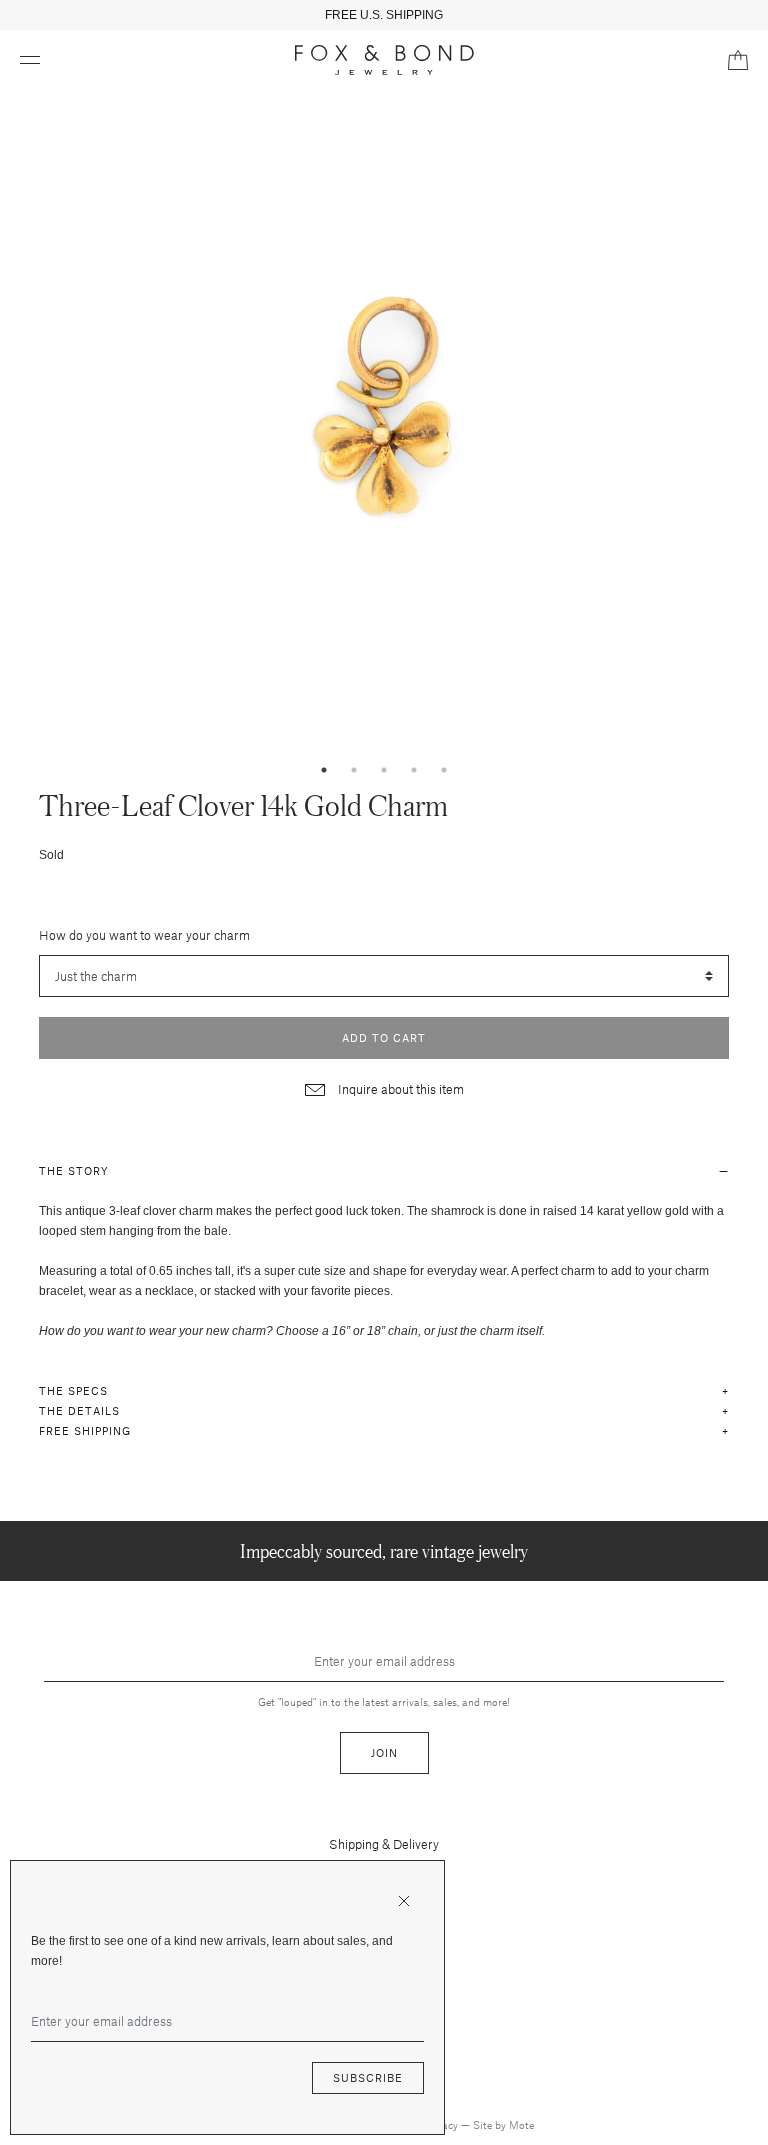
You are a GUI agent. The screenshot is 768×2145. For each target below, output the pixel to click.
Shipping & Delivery (384, 1844)
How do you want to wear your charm (144, 935)
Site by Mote (503, 2124)
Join (384, 1752)
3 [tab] (384, 770)
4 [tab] (414, 770)
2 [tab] (354, 770)
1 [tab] (324, 770)
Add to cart (384, 1037)
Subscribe (368, 2077)
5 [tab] (444, 770)
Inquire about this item (399, 1089)
